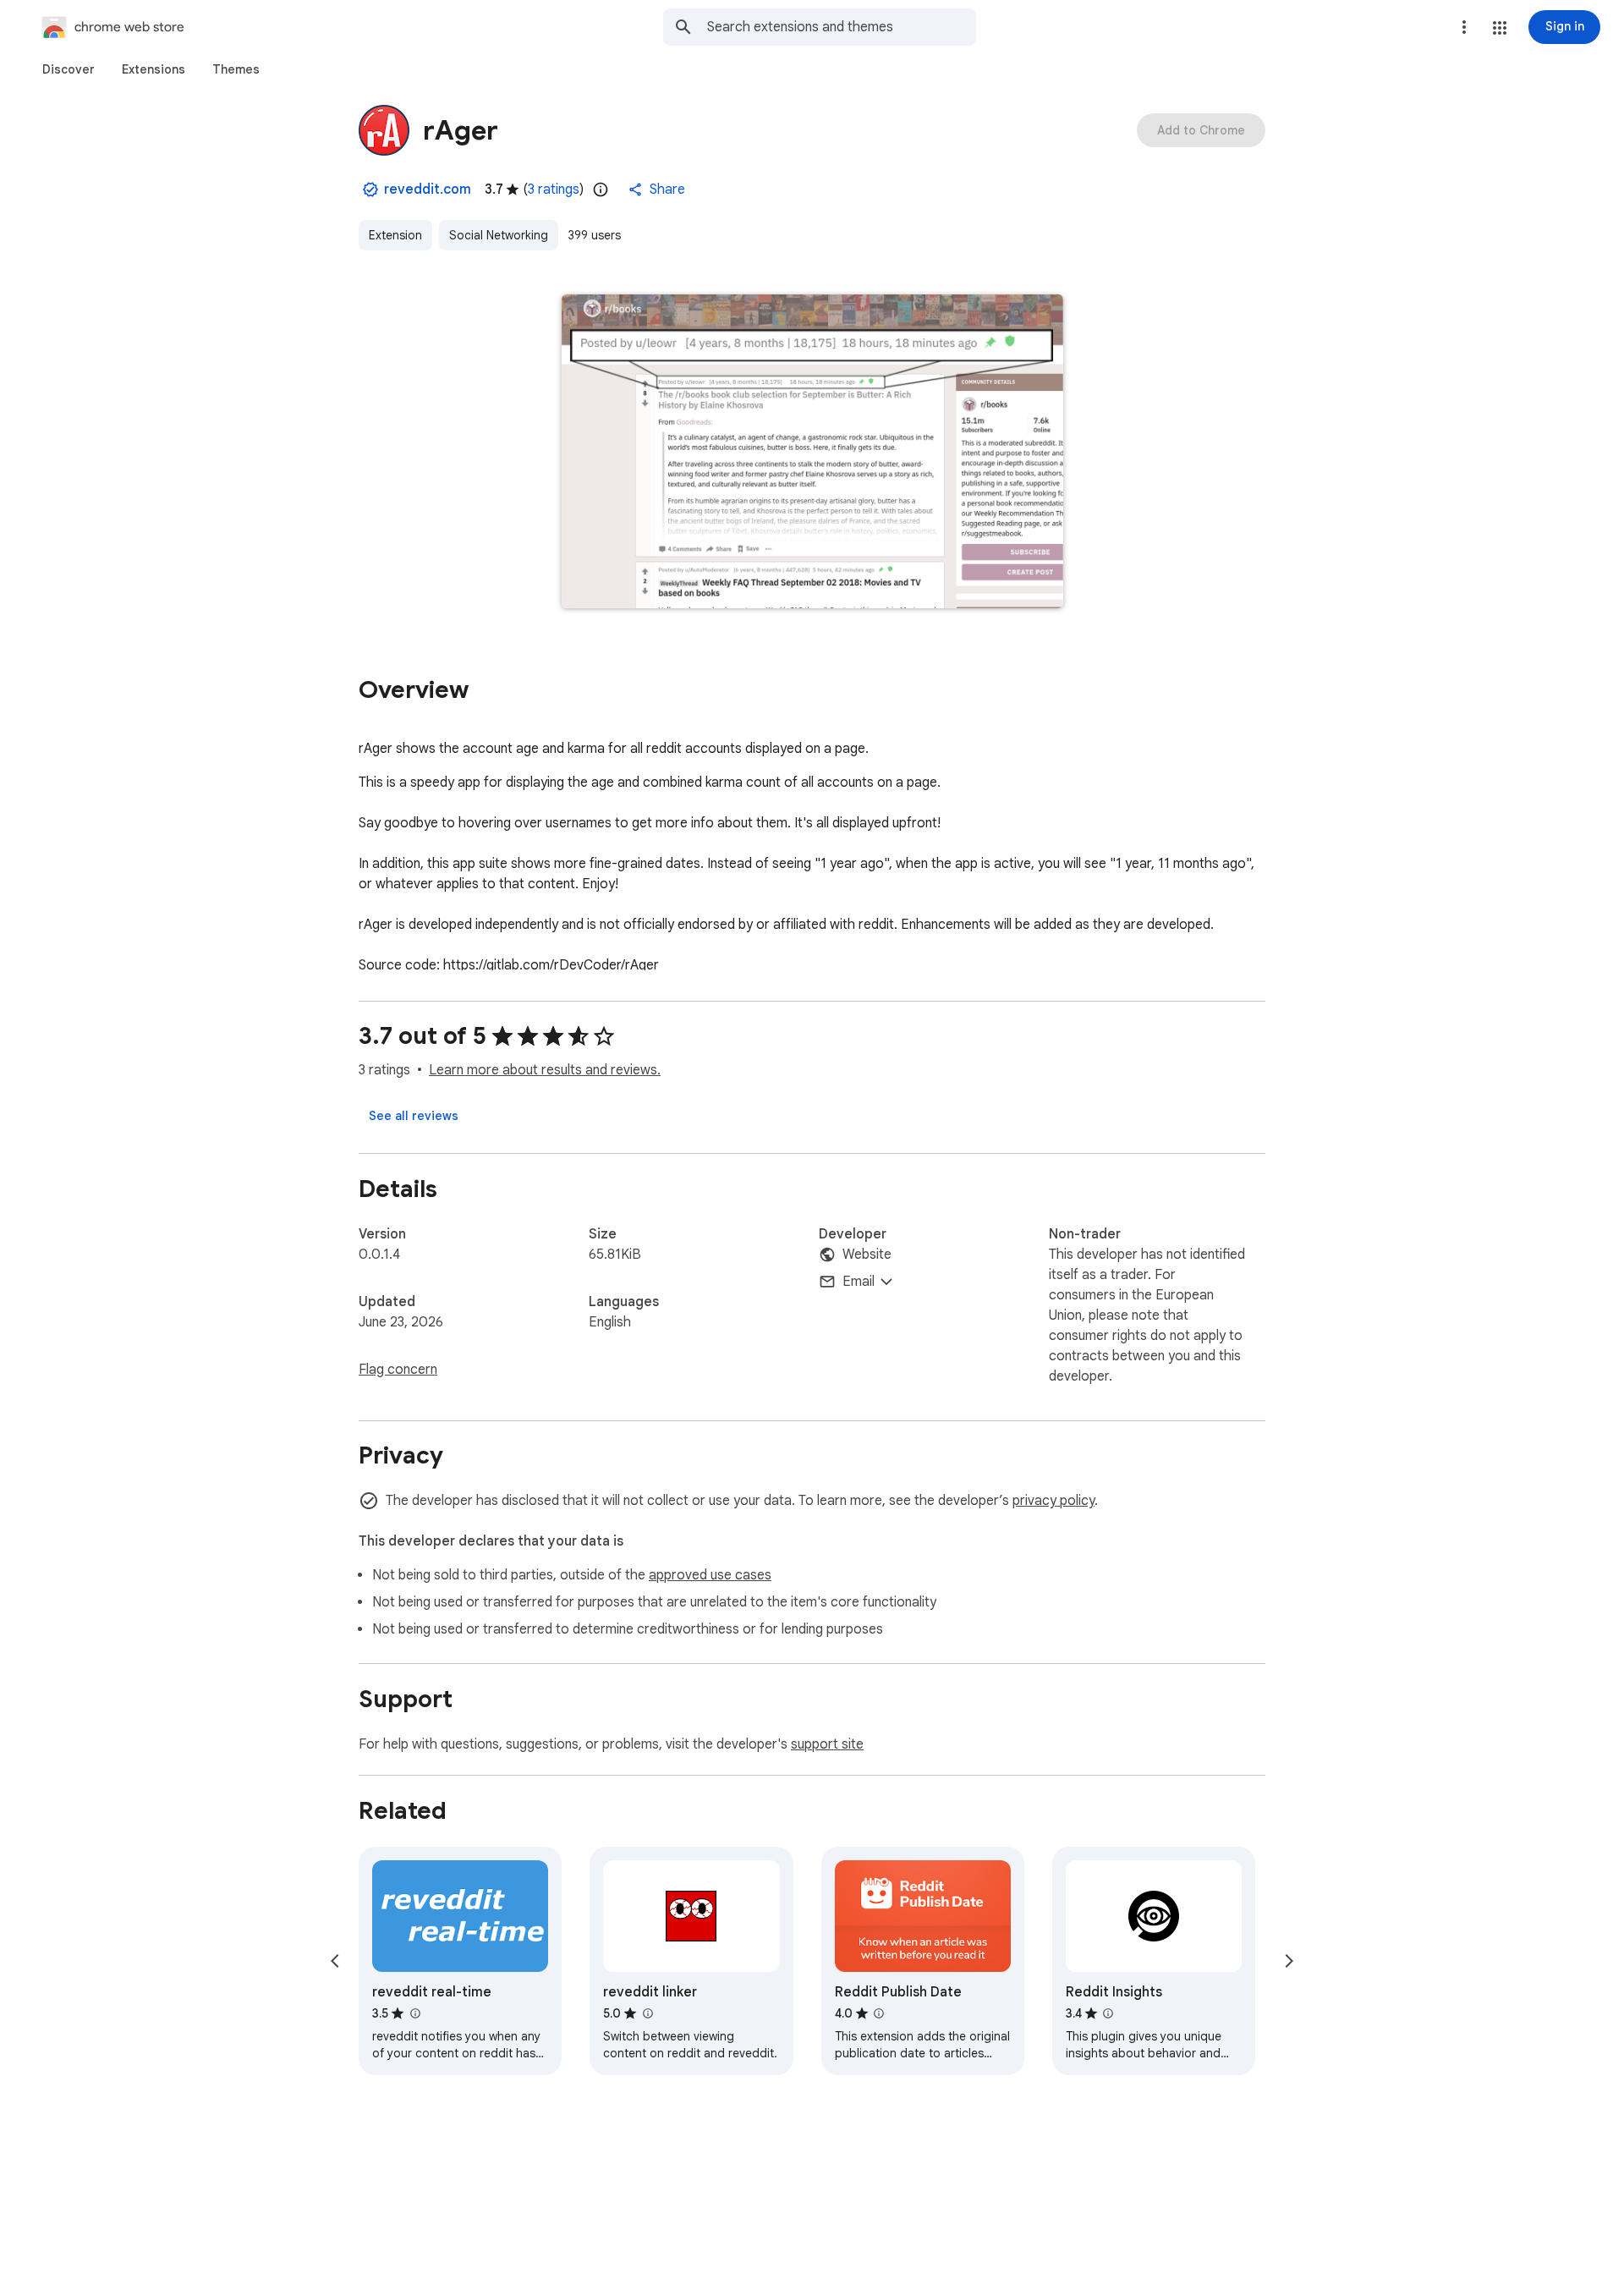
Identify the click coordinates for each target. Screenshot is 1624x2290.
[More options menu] (1464, 27)
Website (867, 1255)
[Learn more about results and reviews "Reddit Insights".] (1108, 2013)
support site (827, 1744)
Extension (395, 235)
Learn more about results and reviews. (545, 1070)
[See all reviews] (414, 1116)
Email (859, 1282)
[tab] (69, 69)
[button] (1500, 28)
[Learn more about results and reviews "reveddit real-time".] (414, 2013)
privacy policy (1053, 1501)
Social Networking (499, 235)
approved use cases (710, 1575)
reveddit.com (428, 189)
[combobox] (842, 27)
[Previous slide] (335, 1961)
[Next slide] (1289, 1961)
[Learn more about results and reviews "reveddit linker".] (647, 2013)
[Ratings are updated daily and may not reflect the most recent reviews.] (601, 189)
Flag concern (398, 1370)
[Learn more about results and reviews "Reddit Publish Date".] (879, 2013)
